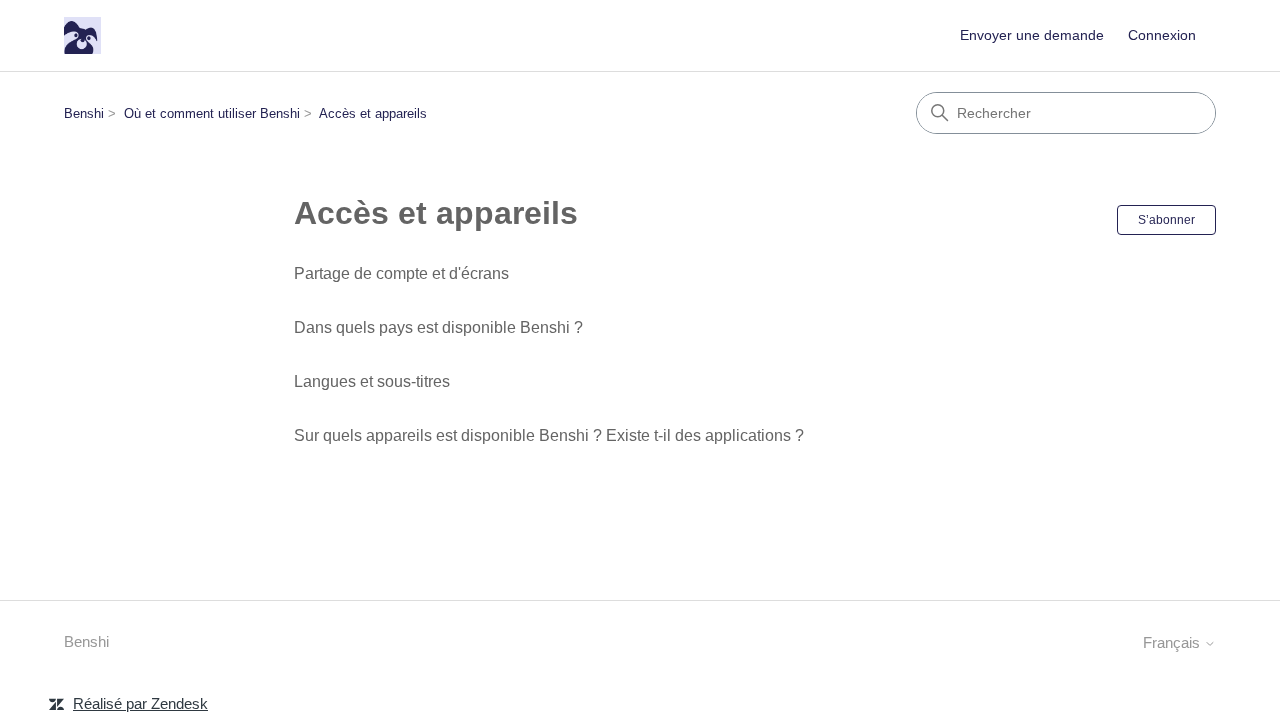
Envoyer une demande (1032, 35)
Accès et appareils (373, 113)
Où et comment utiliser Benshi (212, 113)
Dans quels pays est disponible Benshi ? (438, 327)
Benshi (84, 113)
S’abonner (1166, 220)
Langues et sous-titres (372, 381)
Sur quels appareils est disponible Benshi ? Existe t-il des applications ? (549, 435)
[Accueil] (82, 35)
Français (1173, 642)
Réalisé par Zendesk (140, 703)
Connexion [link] (1162, 35)
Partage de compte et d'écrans (401, 273)
